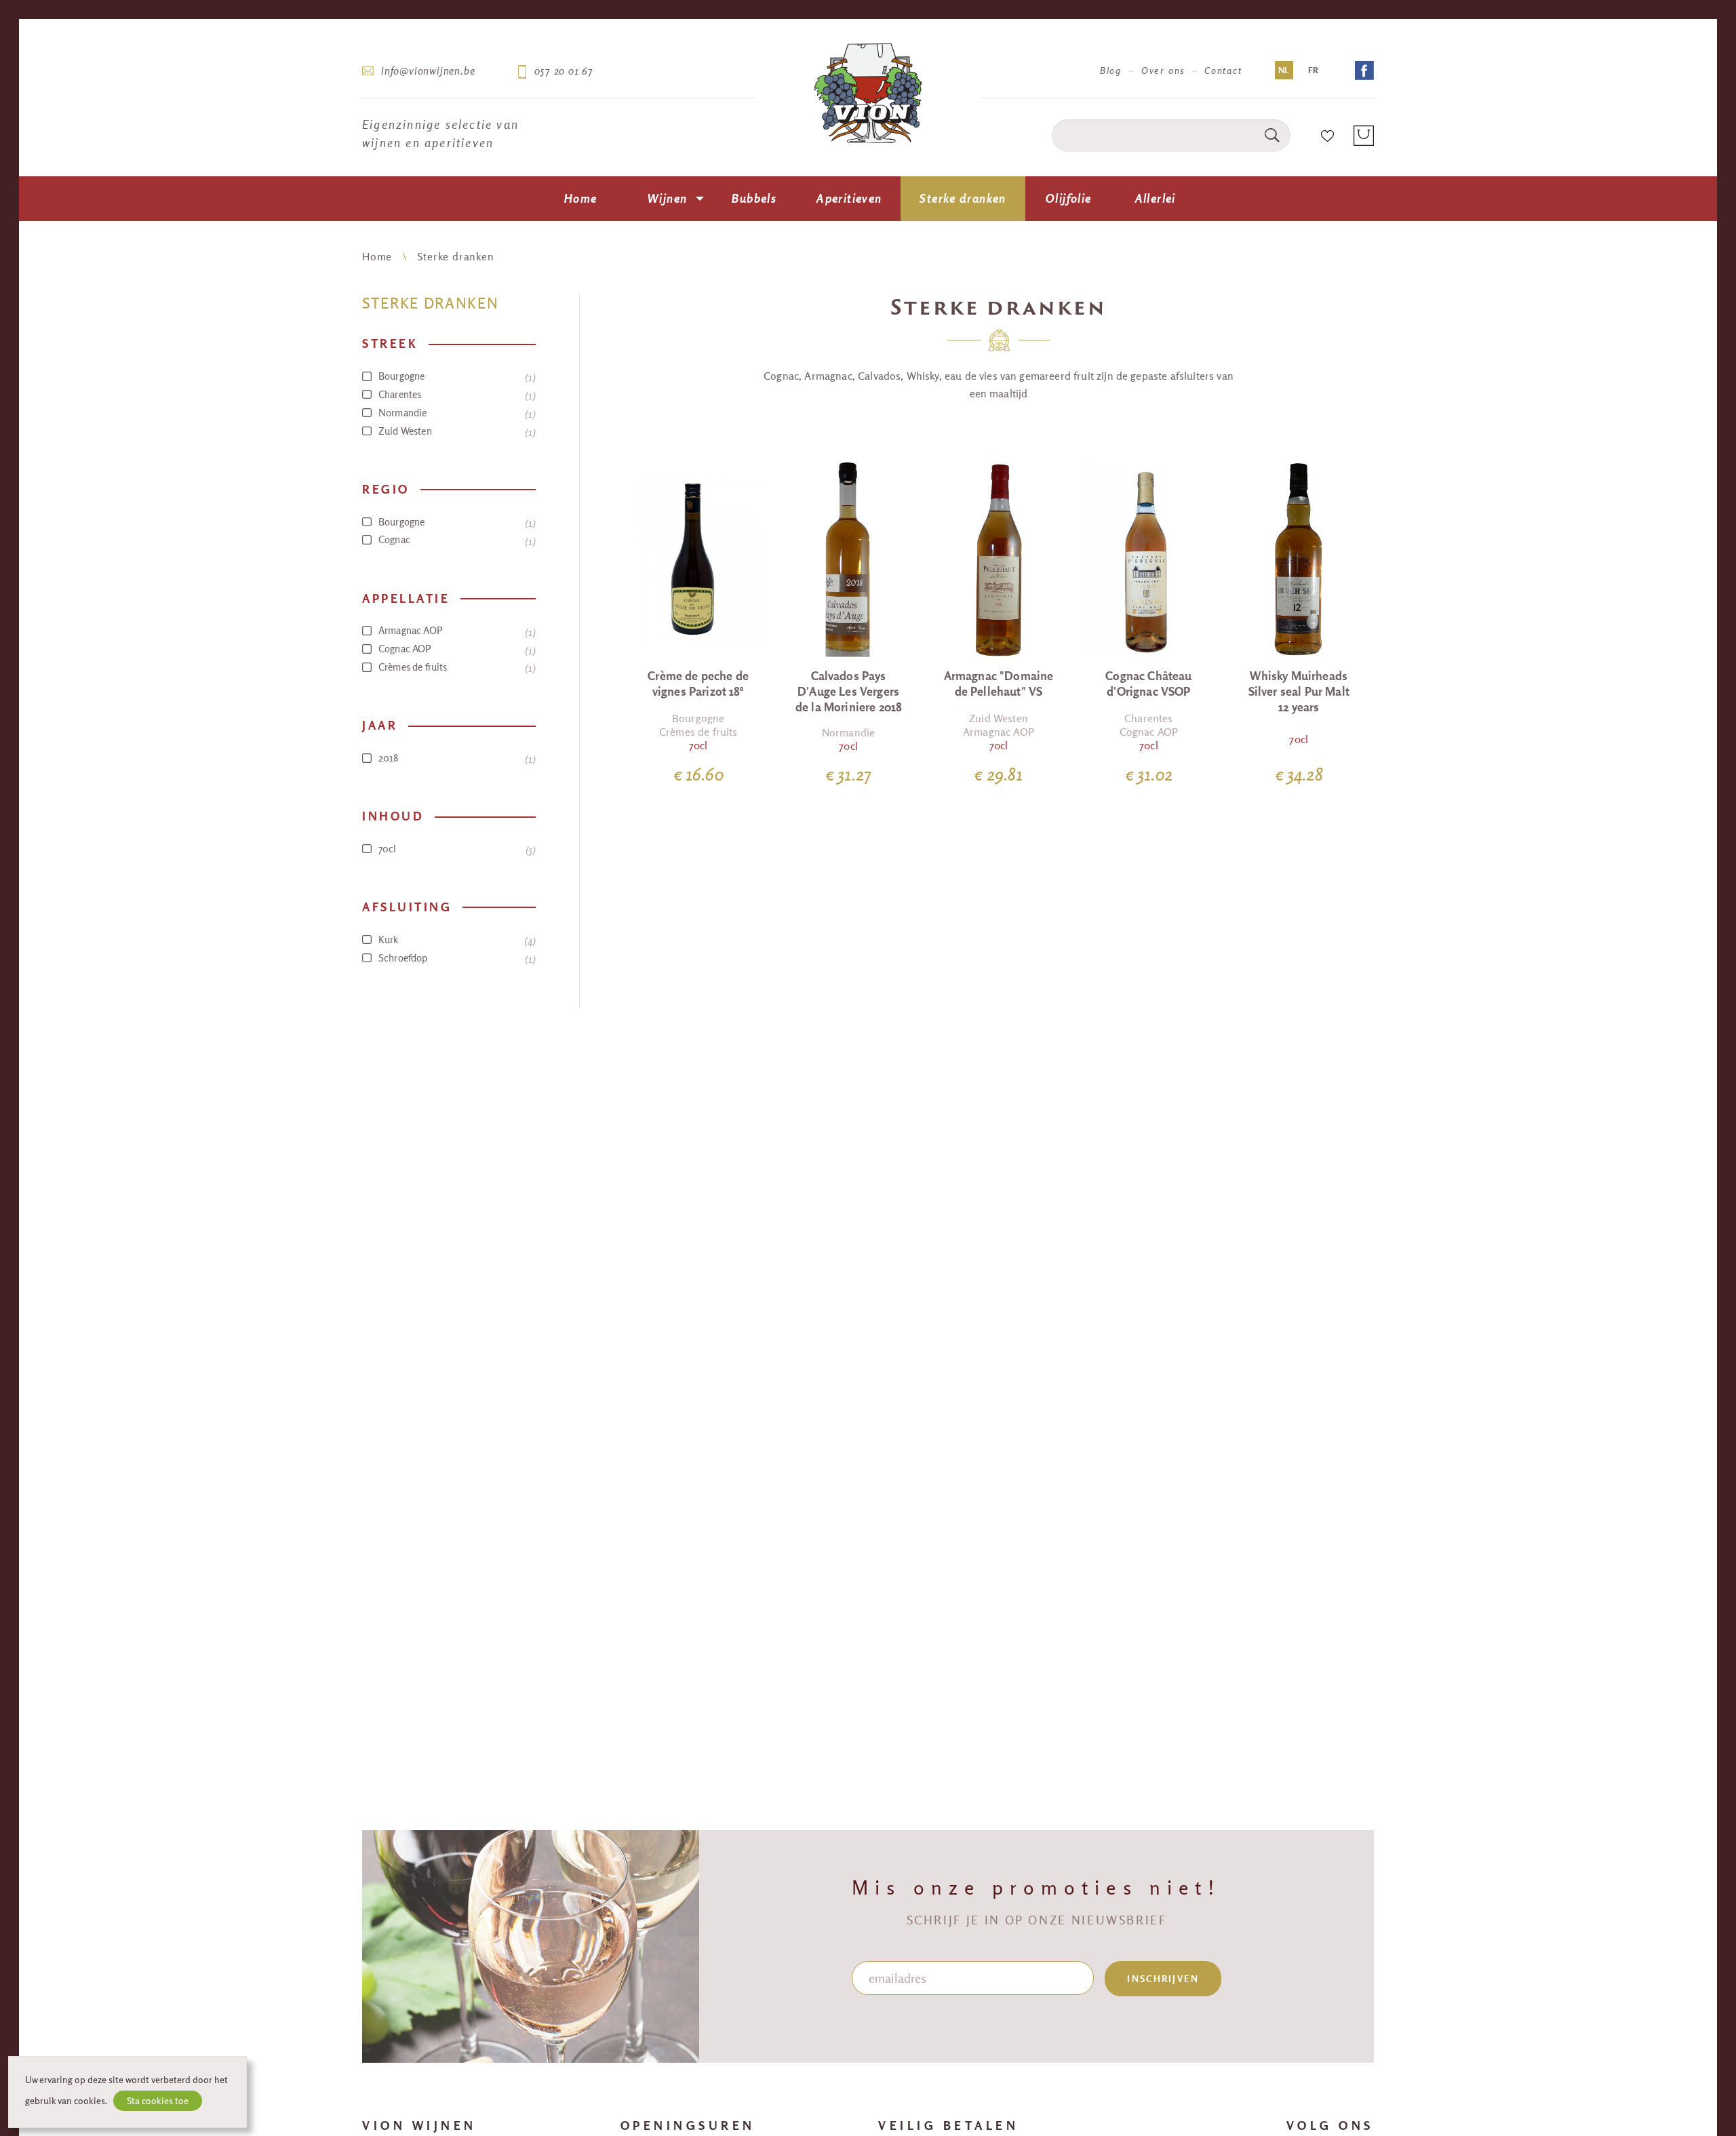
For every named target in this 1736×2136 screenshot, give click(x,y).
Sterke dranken (963, 198)
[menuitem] (580, 199)
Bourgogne (455, 376)
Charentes (455, 395)
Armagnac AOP (455, 631)
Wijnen (667, 198)
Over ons (1163, 71)
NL (1284, 70)
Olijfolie (1068, 198)
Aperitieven (849, 198)
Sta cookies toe (158, 2101)
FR (1313, 70)
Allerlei (1156, 198)
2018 (455, 758)
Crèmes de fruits (455, 667)
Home (581, 198)
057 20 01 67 (564, 71)
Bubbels (754, 198)
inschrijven (1163, 1979)
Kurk (455, 940)
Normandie (455, 413)
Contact (1223, 71)
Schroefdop (455, 958)
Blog (1111, 71)
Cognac (455, 540)
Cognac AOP (455, 649)
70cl (455, 849)
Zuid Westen (455, 431)
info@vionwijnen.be (428, 71)
